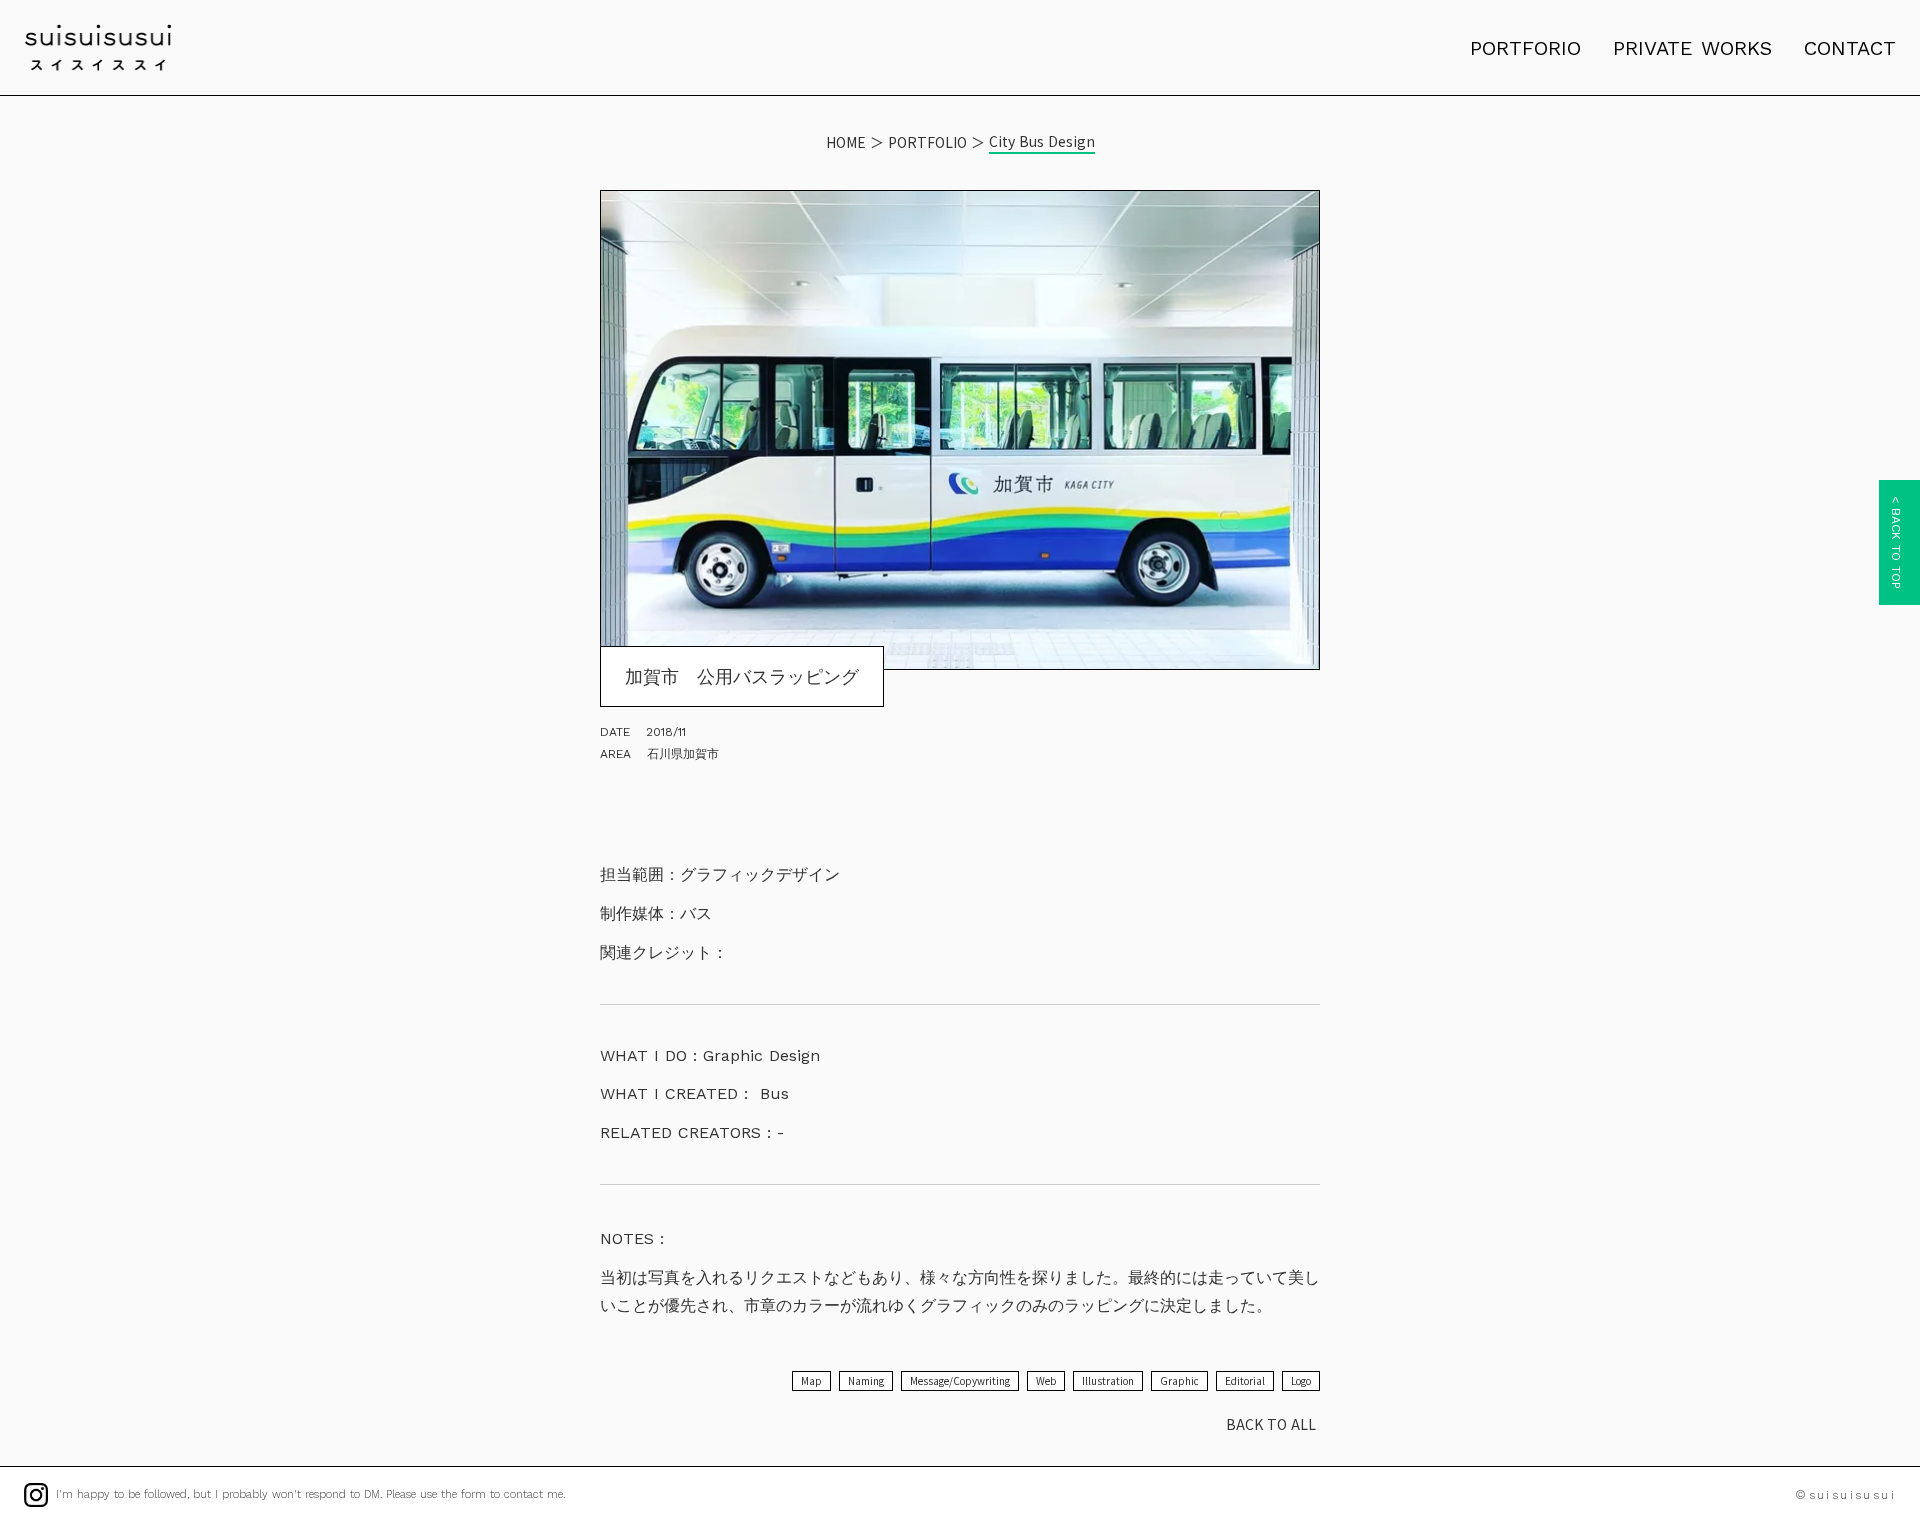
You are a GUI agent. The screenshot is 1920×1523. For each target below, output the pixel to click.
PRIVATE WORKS (1692, 48)
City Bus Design (1042, 141)
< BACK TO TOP (1896, 542)
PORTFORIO (1525, 48)
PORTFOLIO (927, 142)
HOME (846, 142)
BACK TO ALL (1271, 1424)
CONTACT (1850, 48)
